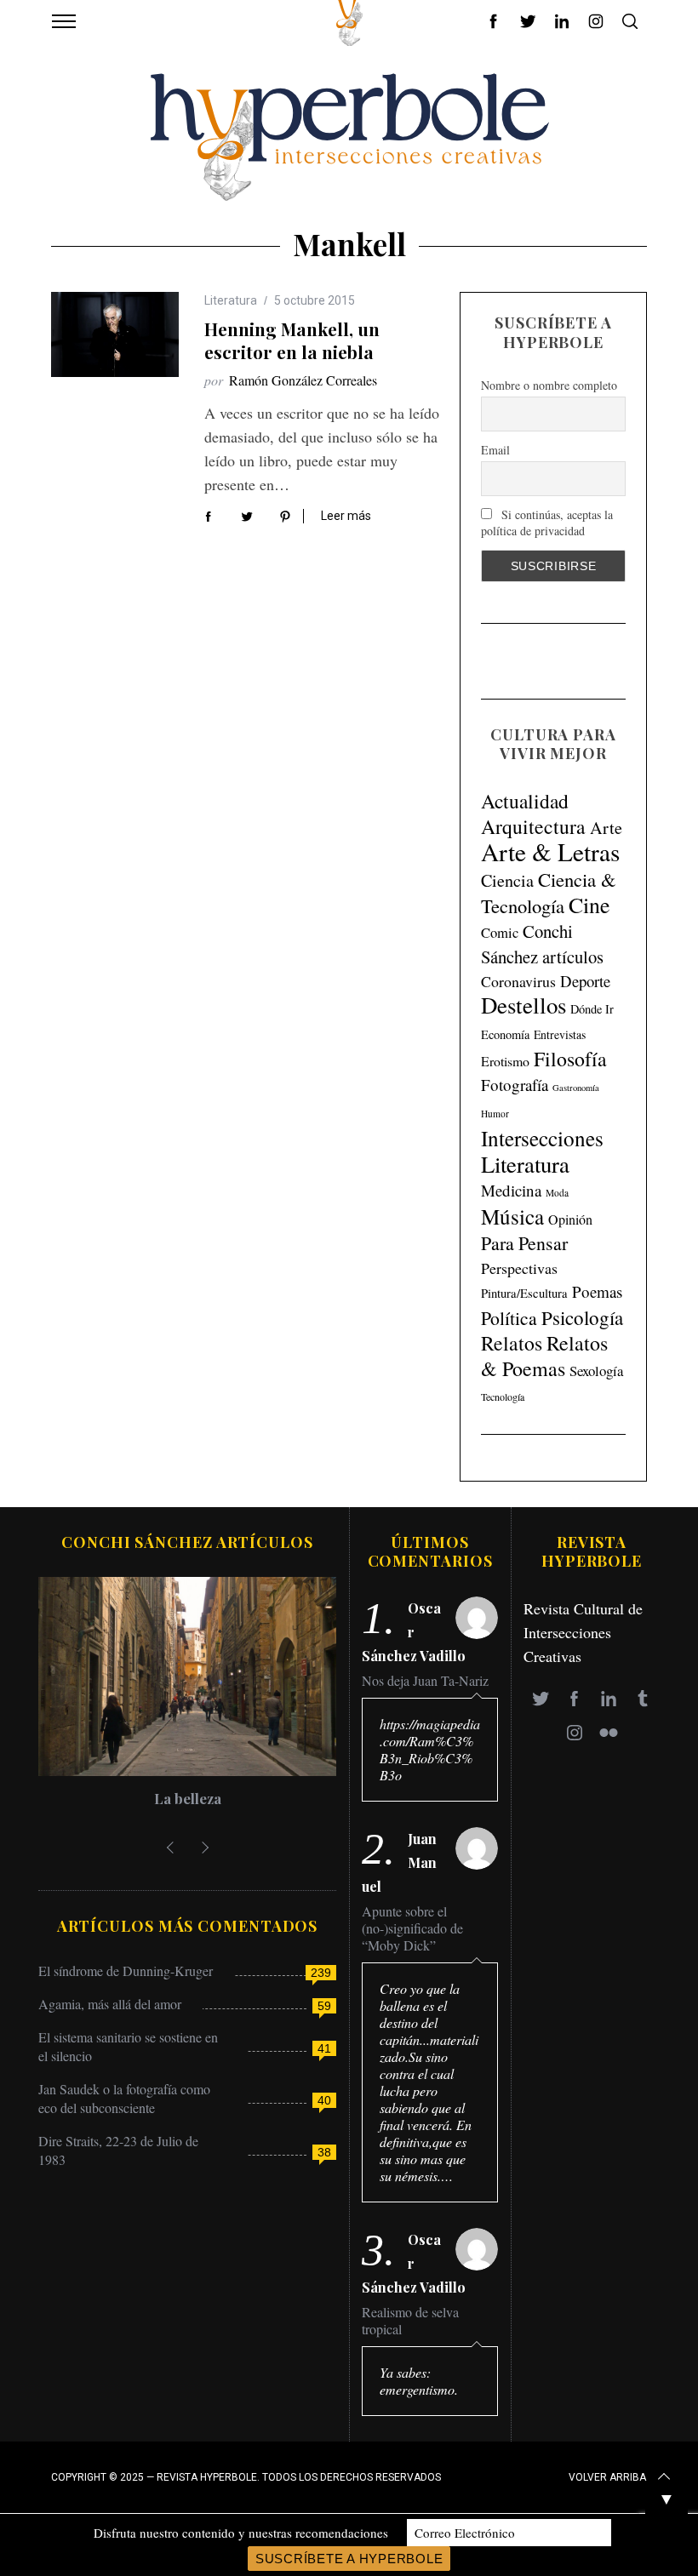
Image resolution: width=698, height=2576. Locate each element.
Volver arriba (607, 2477)
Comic (500, 932)
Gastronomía (576, 1088)
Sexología (596, 1371)
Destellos (523, 1005)
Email (495, 450)
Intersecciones (542, 1138)
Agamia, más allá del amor (110, 2004)
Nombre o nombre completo (549, 385)
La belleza (188, 1798)
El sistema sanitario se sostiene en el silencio (128, 2046)
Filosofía (570, 1059)
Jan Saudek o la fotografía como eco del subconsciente (124, 2098)
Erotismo (505, 1061)
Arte (606, 828)
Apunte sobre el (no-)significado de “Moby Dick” (412, 1928)
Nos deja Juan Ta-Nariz (425, 1681)
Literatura (231, 300)
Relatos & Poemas (544, 1356)
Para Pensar (524, 1243)
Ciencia (507, 880)
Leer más (346, 516)
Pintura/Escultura (524, 1293)
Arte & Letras (550, 851)
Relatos (512, 1343)
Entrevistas (560, 1034)
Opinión (570, 1219)
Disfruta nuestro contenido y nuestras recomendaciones (241, 2533)
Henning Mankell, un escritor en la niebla (292, 340)
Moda (557, 1193)
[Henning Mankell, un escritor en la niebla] (115, 334)
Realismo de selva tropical (410, 2321)
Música (512, 1217)
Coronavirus (518, 981)
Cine (589, 905)
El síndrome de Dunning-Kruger (126, 1971)
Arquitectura (533, 826)
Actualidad (525, 801)
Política (509, 1318)
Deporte (585, 981)
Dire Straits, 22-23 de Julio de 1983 (118, 2150)
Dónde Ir (592, 1009)
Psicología (582, 1317)
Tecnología (503, 1397)
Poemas (597, 1291)
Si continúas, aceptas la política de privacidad (547, 523)
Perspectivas (519, 1268)
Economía (505, 1034)
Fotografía (515, 1085)
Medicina (511, 1190)
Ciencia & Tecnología (549, 892)
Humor (495, 1114)
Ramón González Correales (303, 380)
